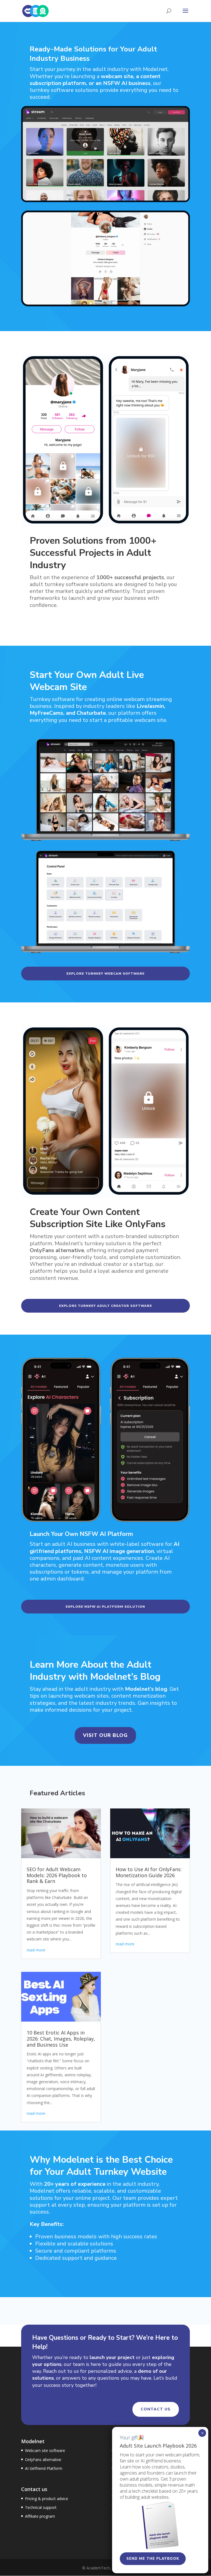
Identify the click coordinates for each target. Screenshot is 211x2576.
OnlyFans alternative (43, 2460)
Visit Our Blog (105, 1735)
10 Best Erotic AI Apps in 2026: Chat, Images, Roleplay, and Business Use (61, 2038)
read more (36, 1950)
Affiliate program (40, 2516)
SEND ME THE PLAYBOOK (153, 2559)
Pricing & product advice (47, 2499)
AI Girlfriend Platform (44, 2468)
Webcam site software (45, 2450)
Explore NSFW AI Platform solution (105, 1607)
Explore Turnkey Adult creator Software (105, 1306)
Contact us (156, 2409)
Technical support (41, 2507)
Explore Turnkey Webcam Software (105, 974)
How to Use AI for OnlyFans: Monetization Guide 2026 (149, 1872)
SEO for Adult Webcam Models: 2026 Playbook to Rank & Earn (57, 1875)
